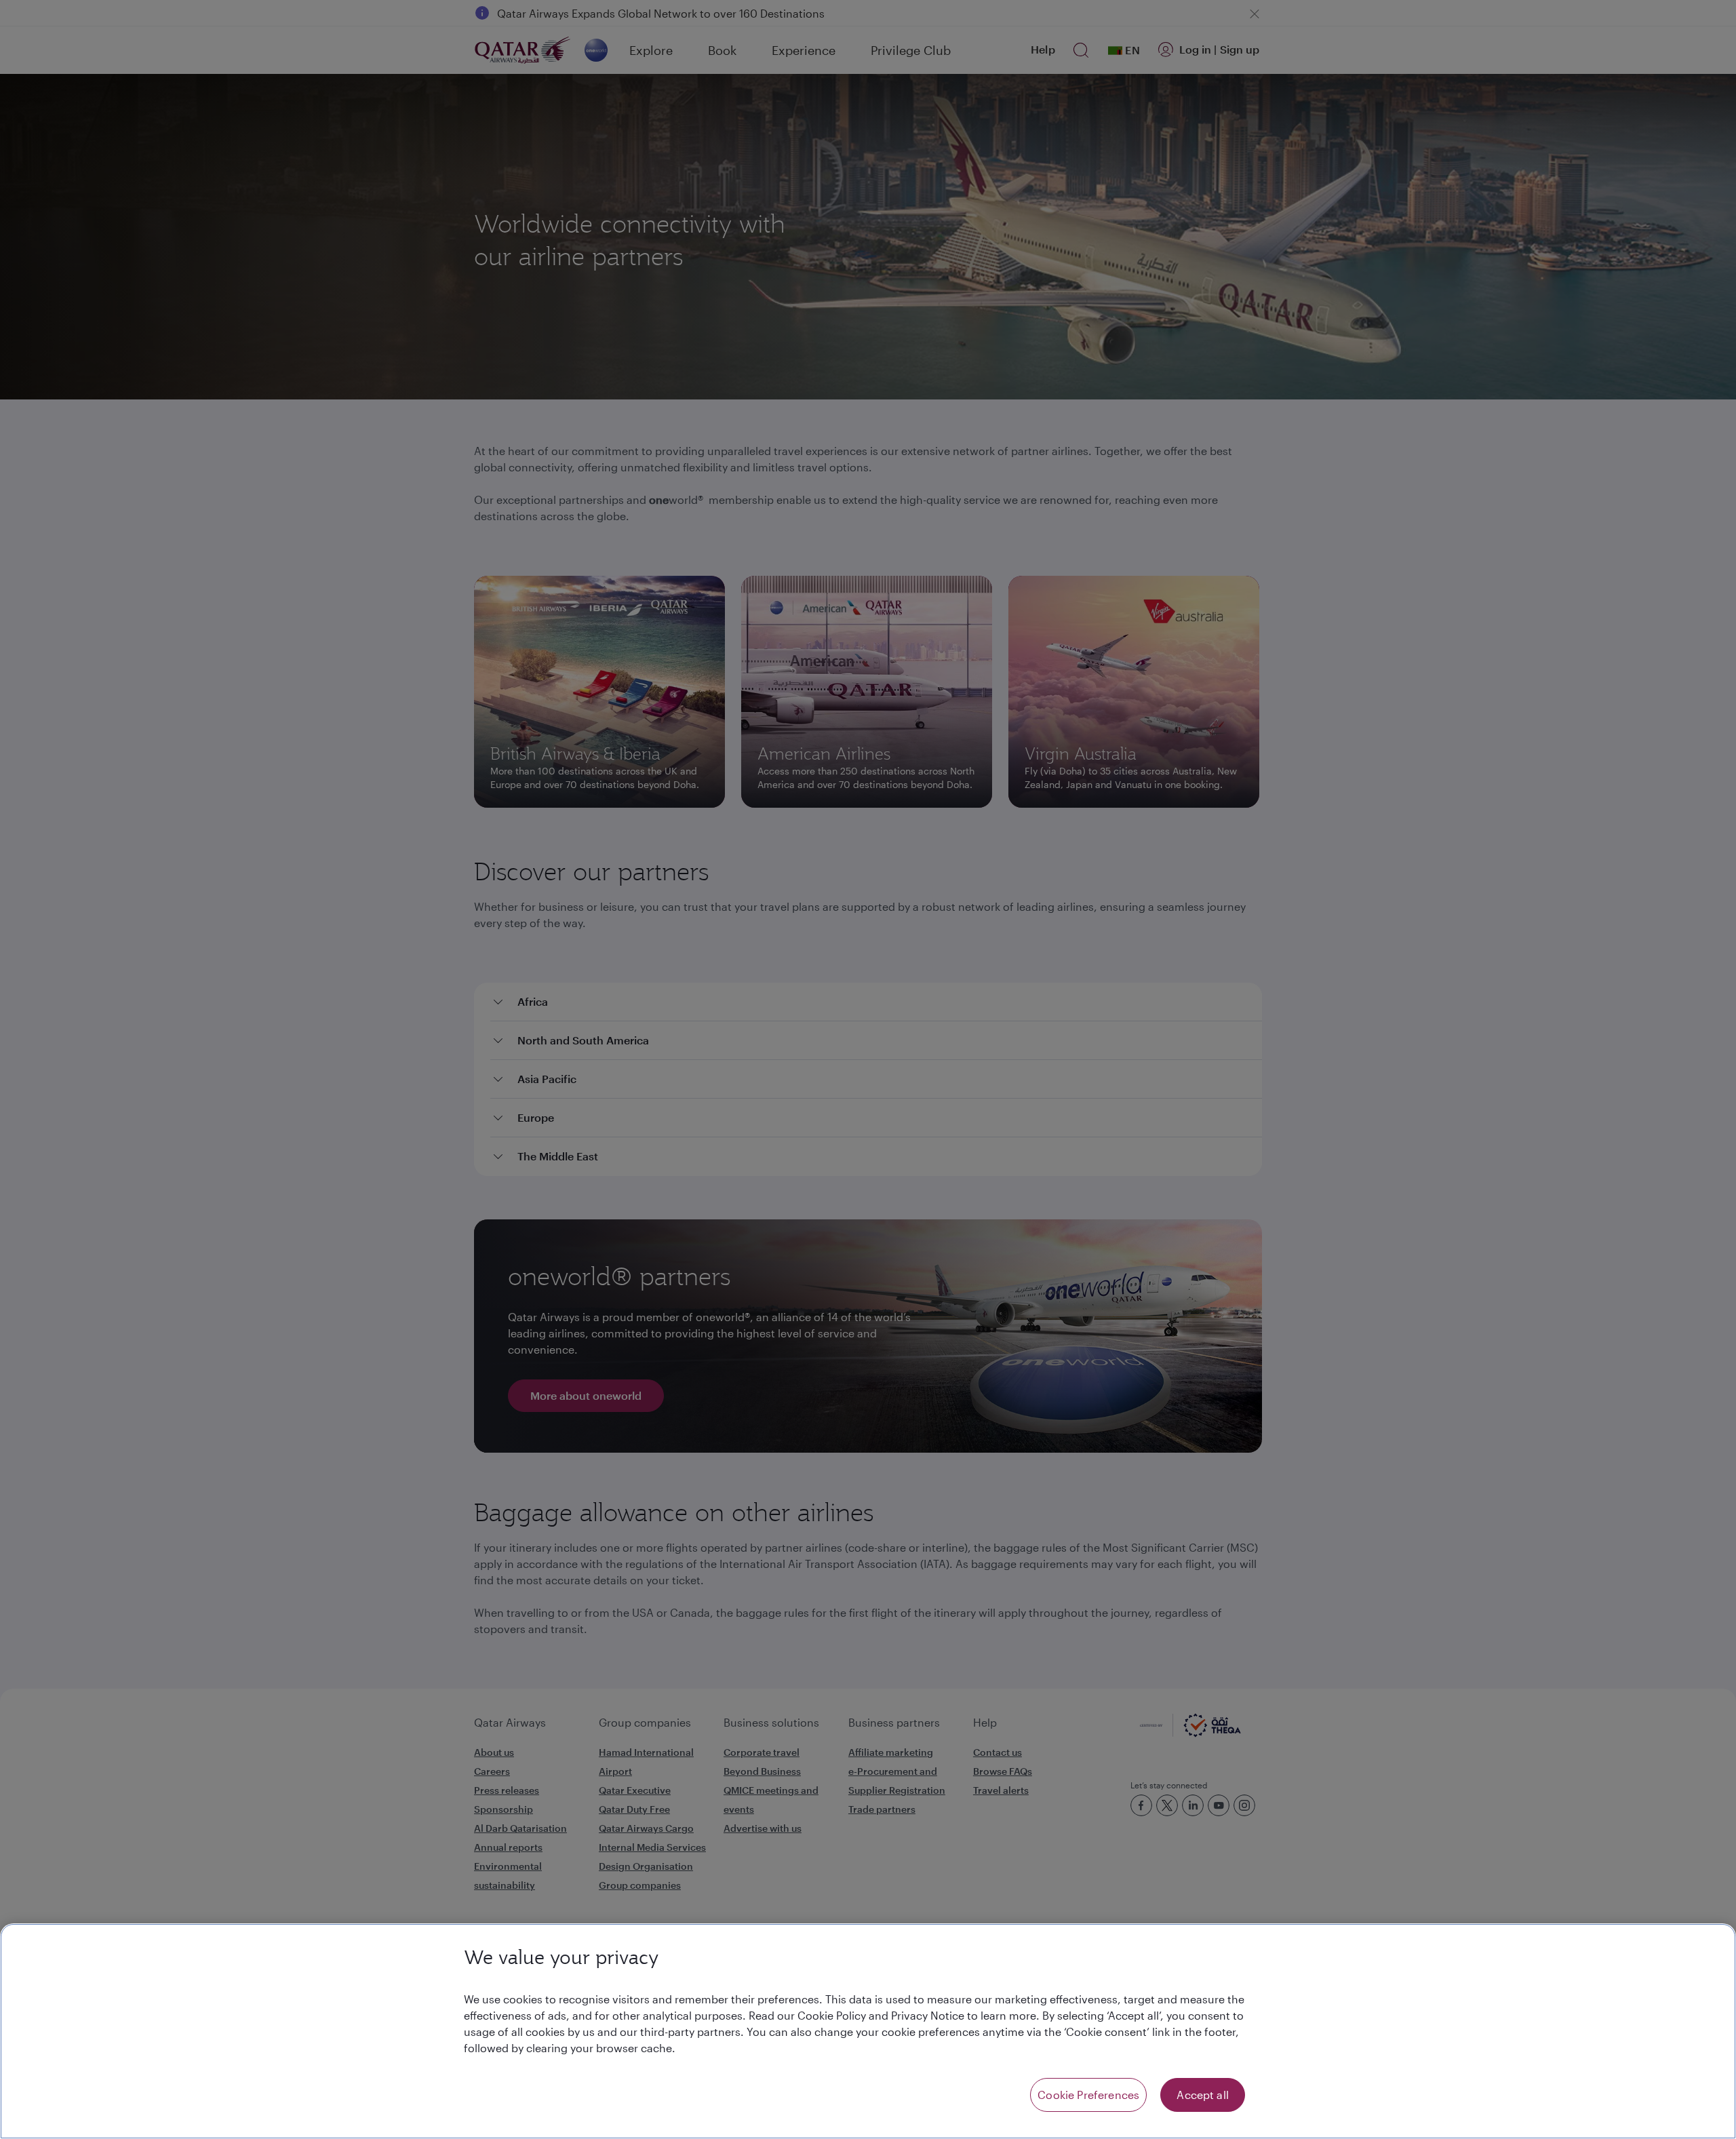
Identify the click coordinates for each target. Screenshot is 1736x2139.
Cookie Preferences (1088, 2095)
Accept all (1203, 2095)
